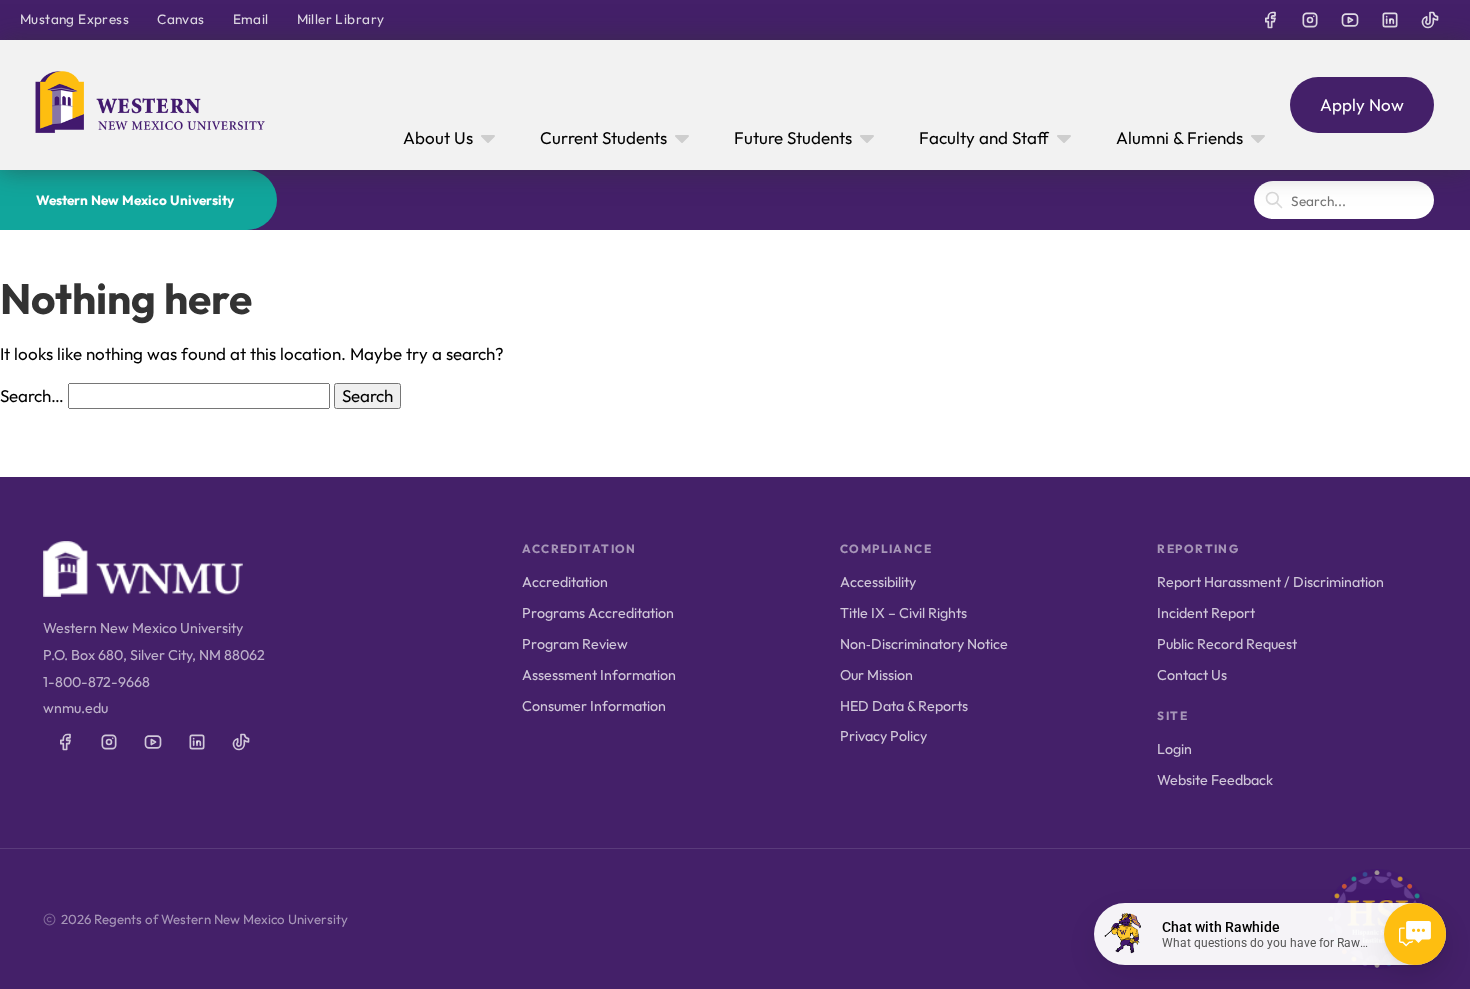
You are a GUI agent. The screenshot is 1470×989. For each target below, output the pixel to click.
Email (251, 19)
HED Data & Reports (904, 706)
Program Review (575, 644)
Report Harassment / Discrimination (1270, 582)
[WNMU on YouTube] (1350, 20)
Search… (32, 395)
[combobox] (1344, 200)
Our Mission (876, 675)
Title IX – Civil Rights (903, 613)
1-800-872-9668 (96, 682)
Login (1174, 749)
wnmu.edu (75, 708)
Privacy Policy (883, 736)
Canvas (180, 19)
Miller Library (341, 19)
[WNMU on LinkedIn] (1390, 20)
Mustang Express (74, 19)
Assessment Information (599, 675)
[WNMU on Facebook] (1270, 20)
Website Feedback (1215, 780)
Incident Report (1206, 613)
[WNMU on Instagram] (1310, 20)
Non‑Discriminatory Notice (924, 644)
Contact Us (1192, 675)
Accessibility (878, 582)
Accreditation (565, 582)
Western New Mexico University (135, 200)
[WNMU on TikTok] (1430, 20)
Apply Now (1362, 104)
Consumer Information (594, 706)
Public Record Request (1227, 644)
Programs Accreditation (598, 613)
